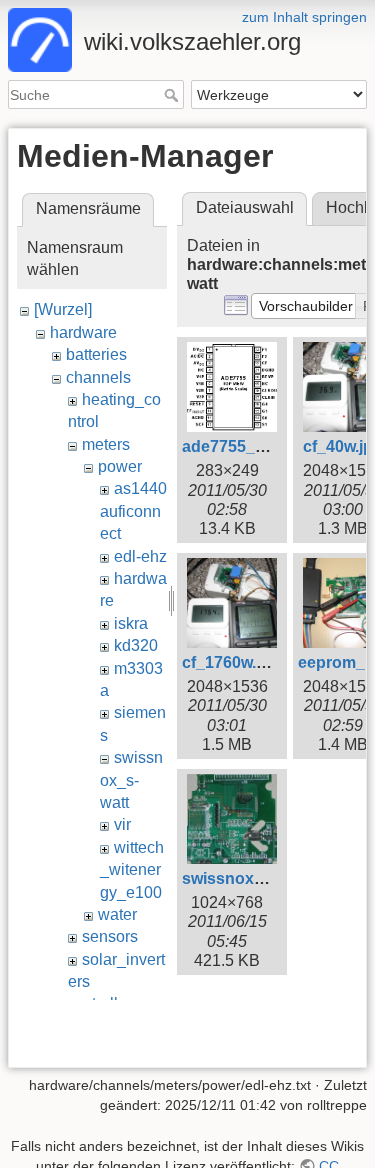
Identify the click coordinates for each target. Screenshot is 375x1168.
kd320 (136, 645)
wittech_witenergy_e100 (132, 870)
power (120, 466)
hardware (83, 332)
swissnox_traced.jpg (260, 878)
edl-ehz (140, 556)
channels (98, 377)
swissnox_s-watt (131, 780)
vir (122, 824)
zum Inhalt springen (304, 17)
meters (106, 444)
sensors (110, 936)
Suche (173, 95)
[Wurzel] (63, 309)
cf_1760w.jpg (231, 662)
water (117, 914)
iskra (131, 623)
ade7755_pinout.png (260, 446)
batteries (96, 354)
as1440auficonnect (133, 511)
